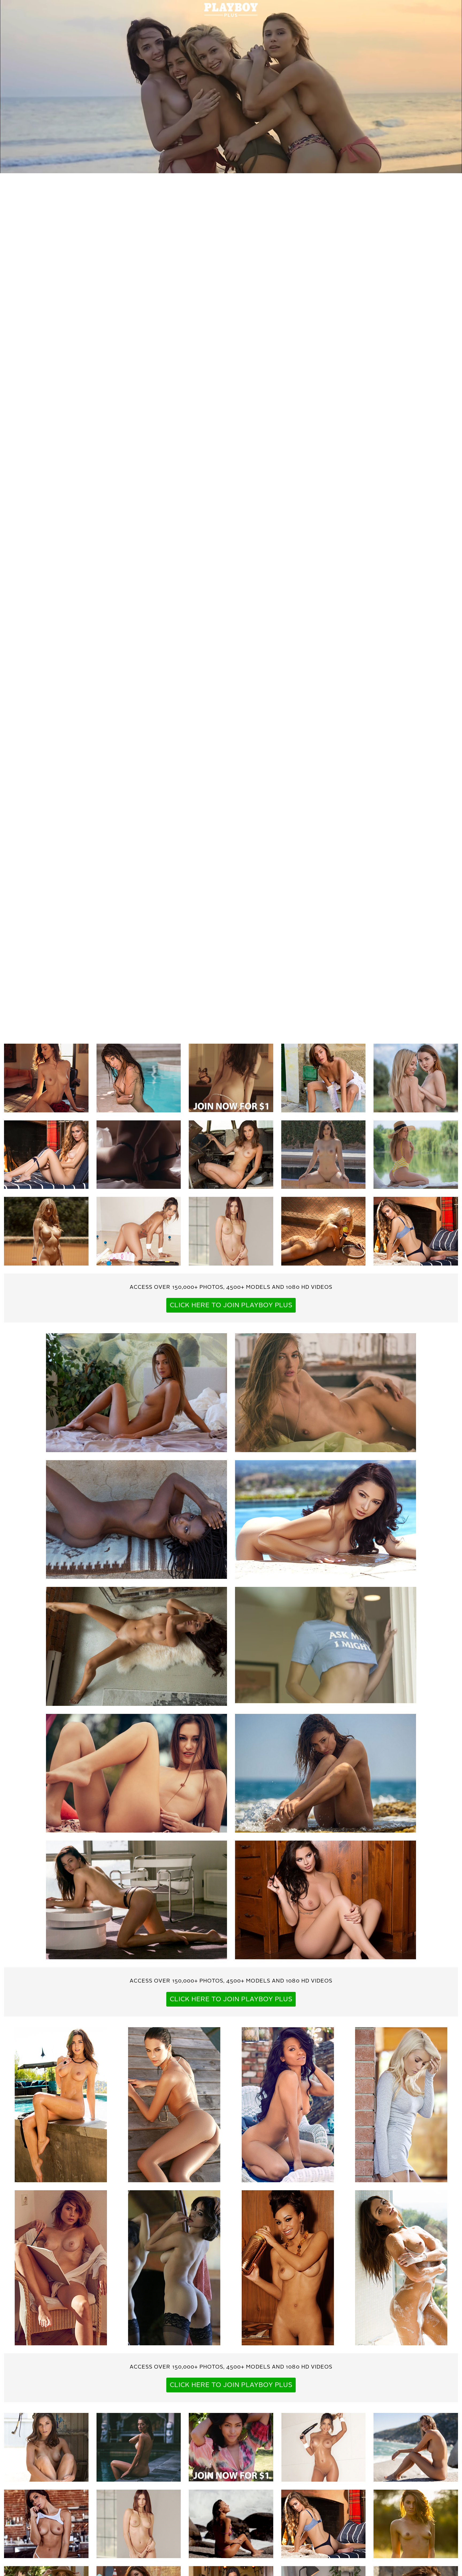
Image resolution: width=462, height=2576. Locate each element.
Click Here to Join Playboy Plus (231, 1306)
